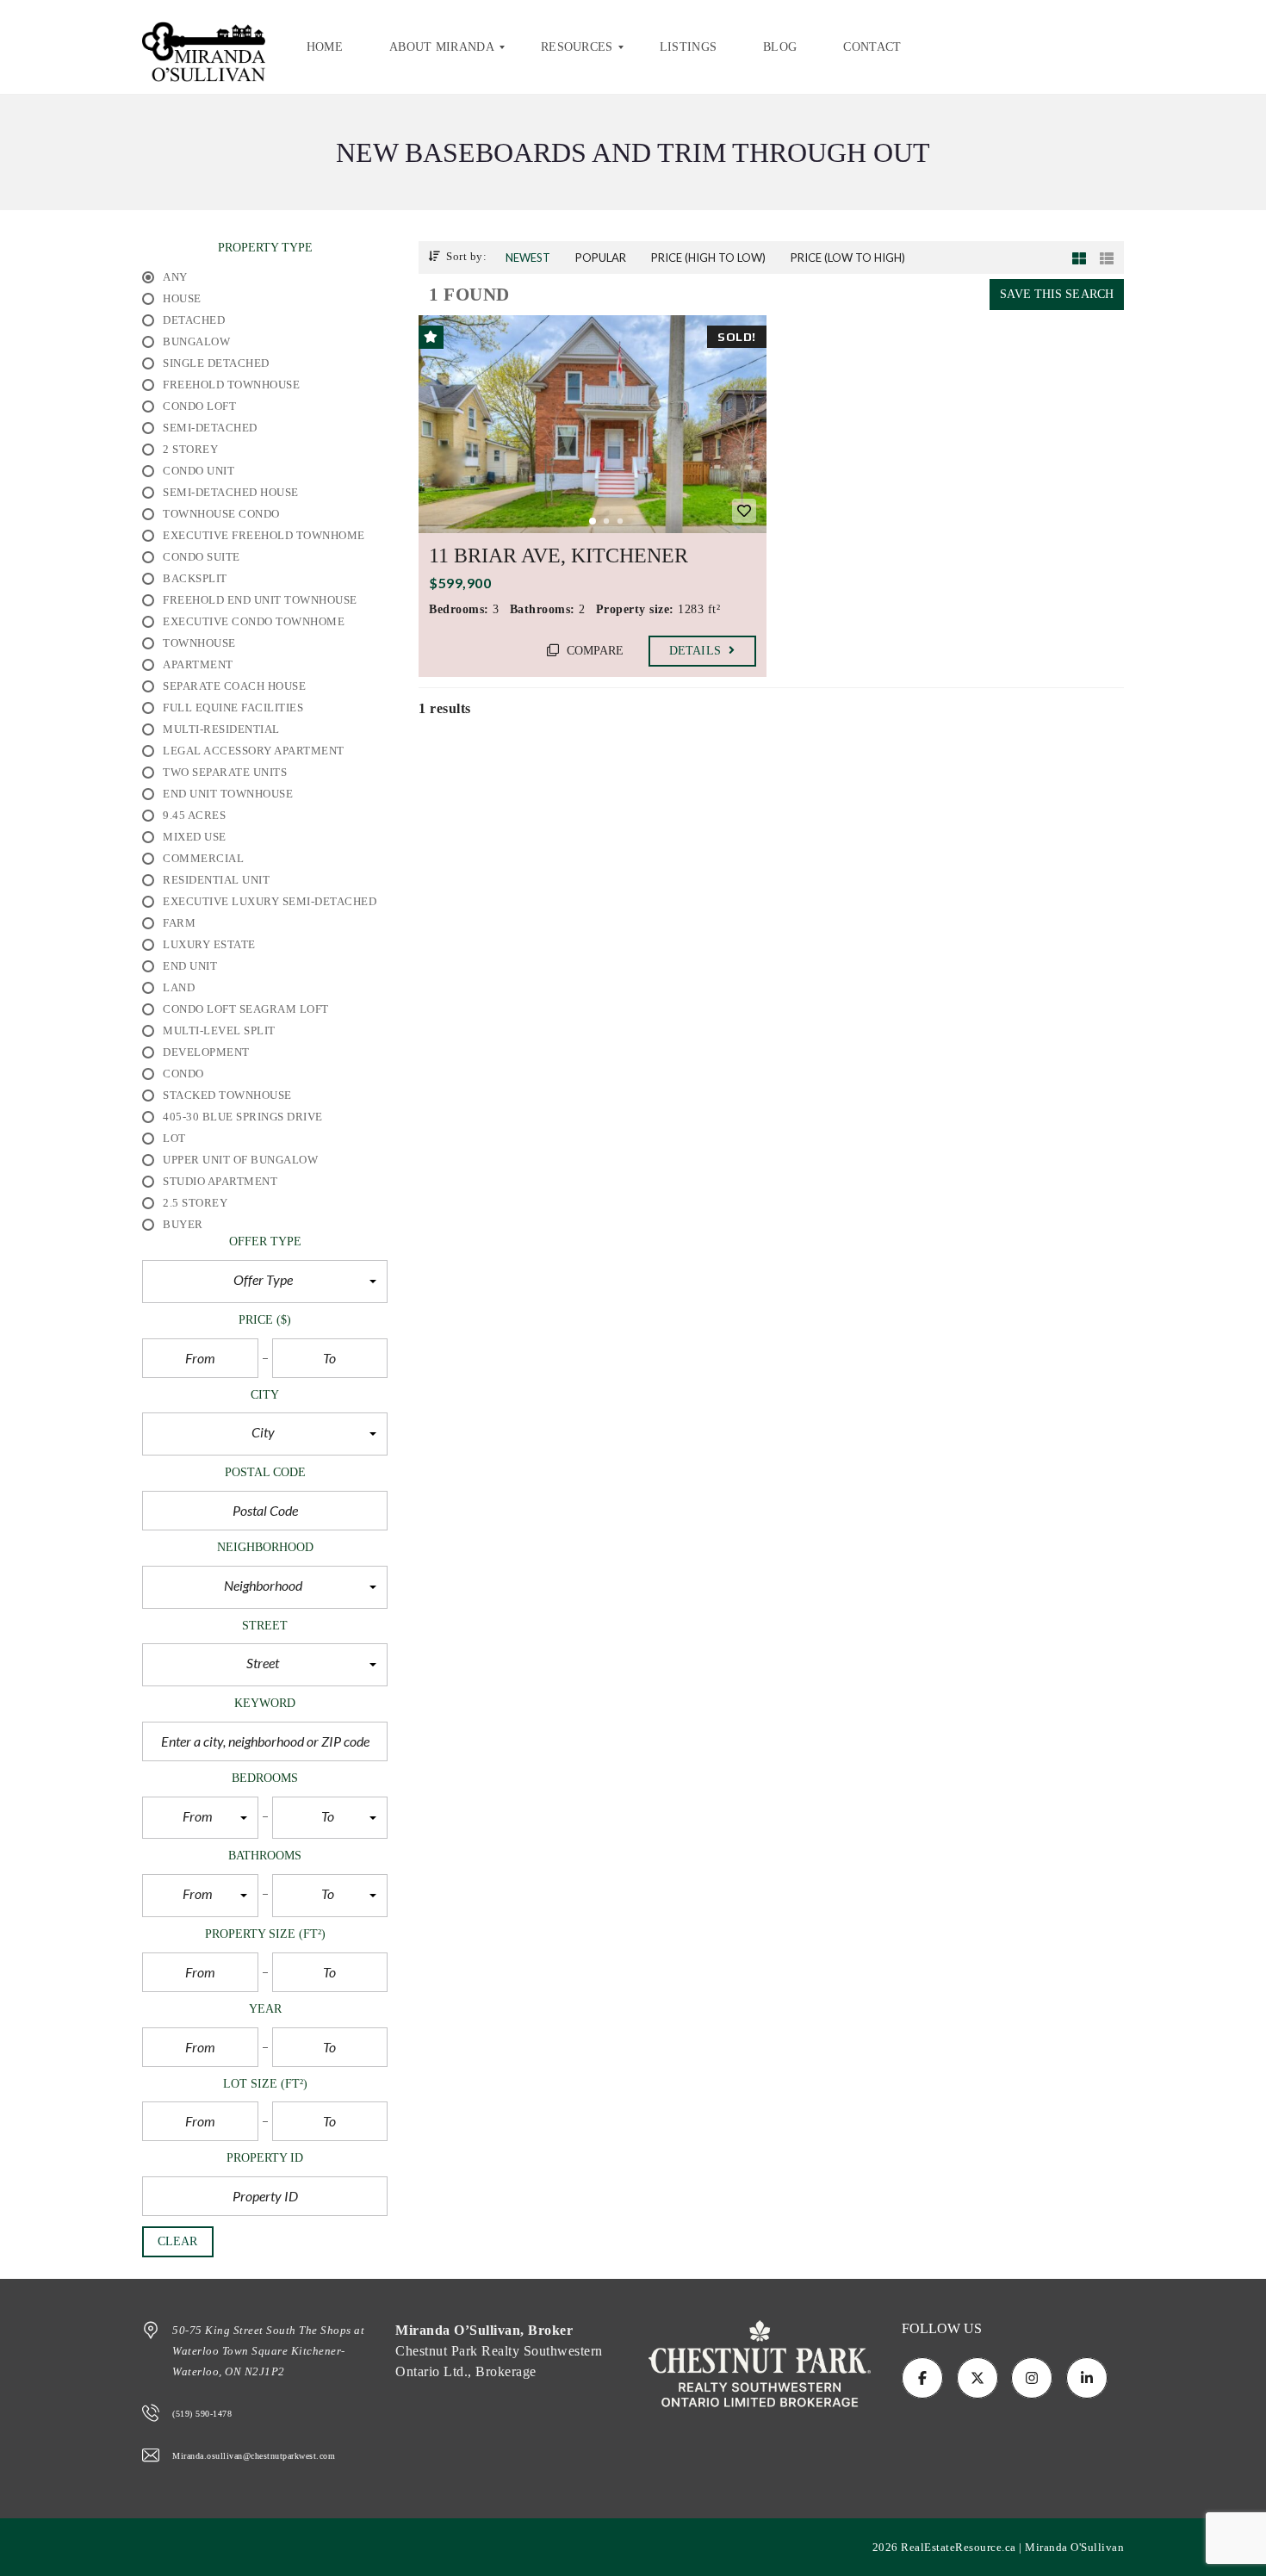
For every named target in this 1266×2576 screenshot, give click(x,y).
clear (178, 2241)
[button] (265, 1282)
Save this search (1057, 294)
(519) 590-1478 (202, 2414)
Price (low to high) (848, 258)
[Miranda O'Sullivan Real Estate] (204, 47)
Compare (594, 651)
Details (697, 651)
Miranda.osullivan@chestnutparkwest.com (254, 2456)
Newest (528, 258)
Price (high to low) (708, 258)
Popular (601, 258)
